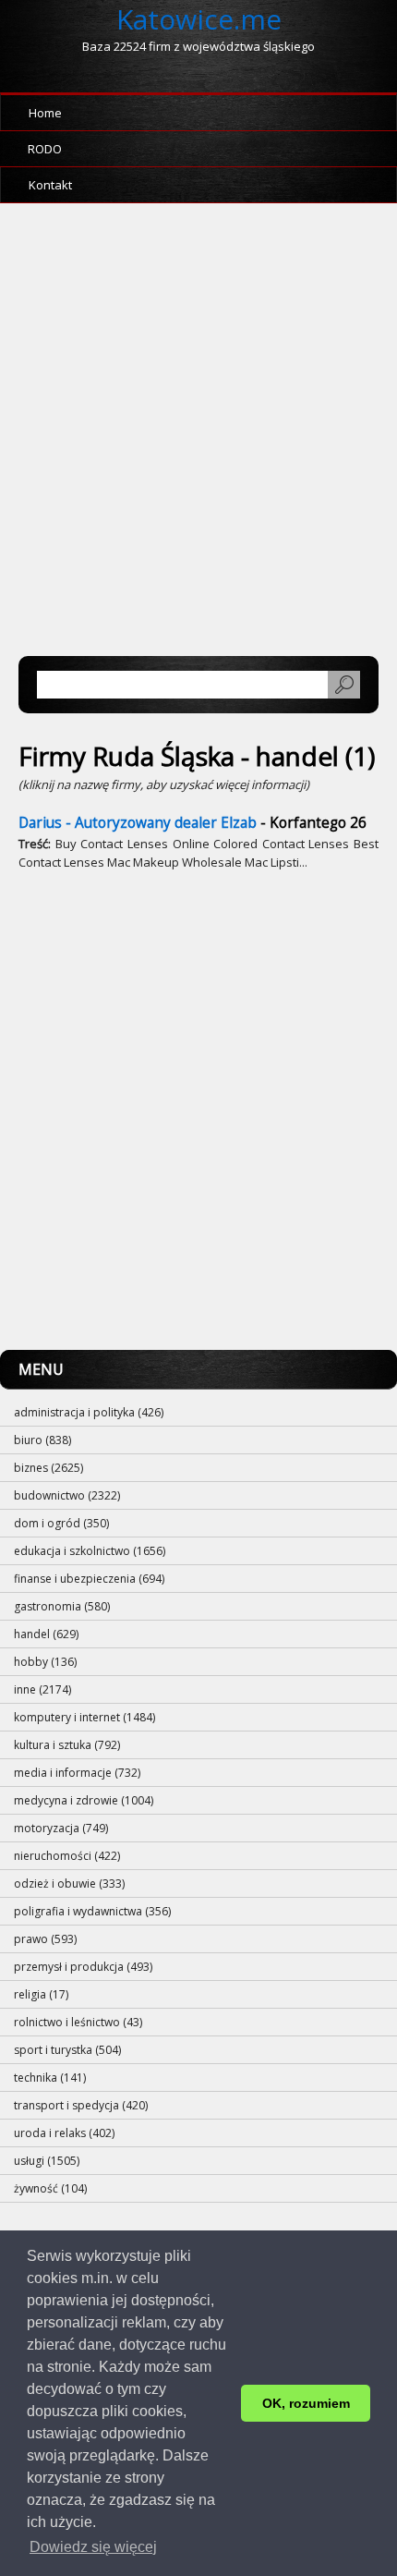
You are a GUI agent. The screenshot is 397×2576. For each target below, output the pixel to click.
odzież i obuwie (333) (69, 1883)
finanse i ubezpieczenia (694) (89, 1579)
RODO (45, 149)
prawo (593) (45, 1939)
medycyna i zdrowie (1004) (84, 1800)
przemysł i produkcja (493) (83, 1967)
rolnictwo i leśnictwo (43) (78, 2022)
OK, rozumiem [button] (306, 2403)
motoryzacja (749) (61, 1828)
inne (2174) (42, 1689)
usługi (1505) (47, 2161)
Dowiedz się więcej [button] (93, 2547)
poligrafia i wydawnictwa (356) (92, 1911)
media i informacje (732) (77, 1773)
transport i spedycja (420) (81, 2105)
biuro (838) (42, 1440)
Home (45, 113)
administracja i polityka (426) (89, 1412)
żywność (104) (50, 2188)
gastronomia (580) (62, 1606)
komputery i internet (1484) (84, 1717)
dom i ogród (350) (61, 1523)
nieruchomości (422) (67, 1856)
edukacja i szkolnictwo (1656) (90, 1551)
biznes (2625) (48, 1468)
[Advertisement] (198, 439)
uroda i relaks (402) (64, 2133)
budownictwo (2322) (67, 1495)
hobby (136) (45, 1662)
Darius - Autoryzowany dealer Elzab (138, 823)
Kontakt (50, 185)
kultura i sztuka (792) (67, 1745)
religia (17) (41, 1994)
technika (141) (50, 2078)
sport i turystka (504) (67, 2050)
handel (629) (46, 1634)
